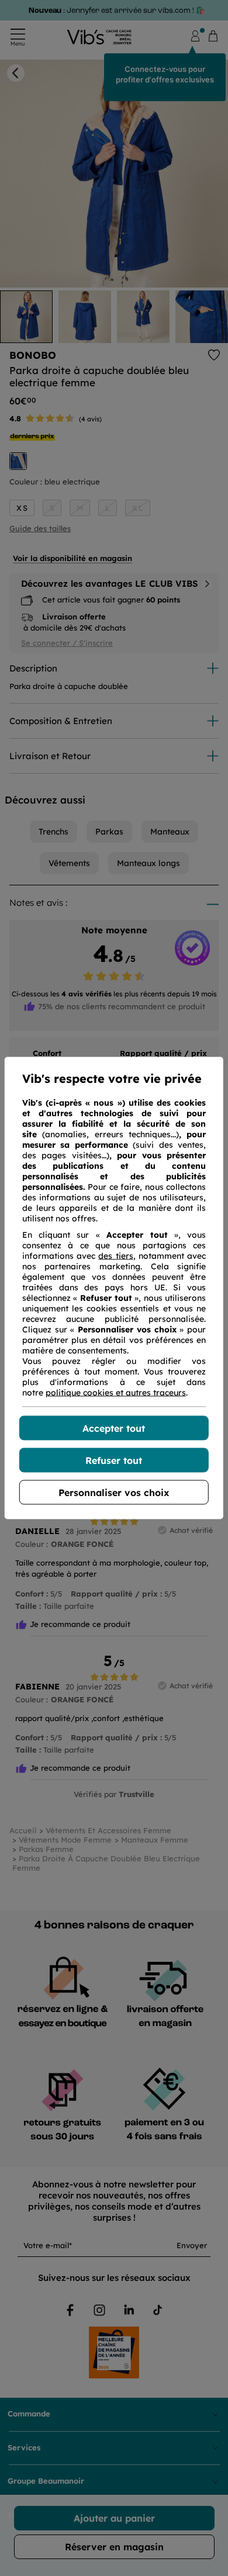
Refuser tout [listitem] (114, 1460)
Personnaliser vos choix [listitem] (114, 1493)
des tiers (115, 1256)
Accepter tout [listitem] (114, 1428)
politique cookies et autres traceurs (116, 1393)
